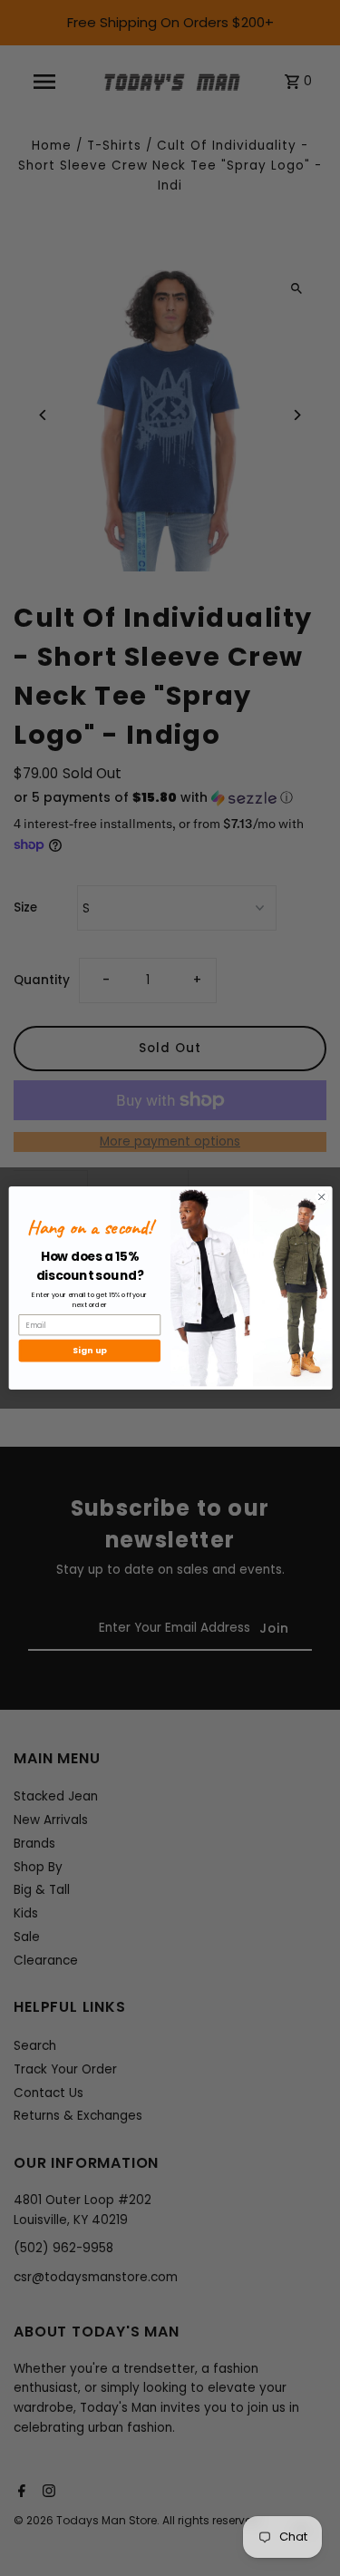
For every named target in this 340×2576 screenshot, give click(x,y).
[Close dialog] (321, 1197)
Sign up (89, 1351)
